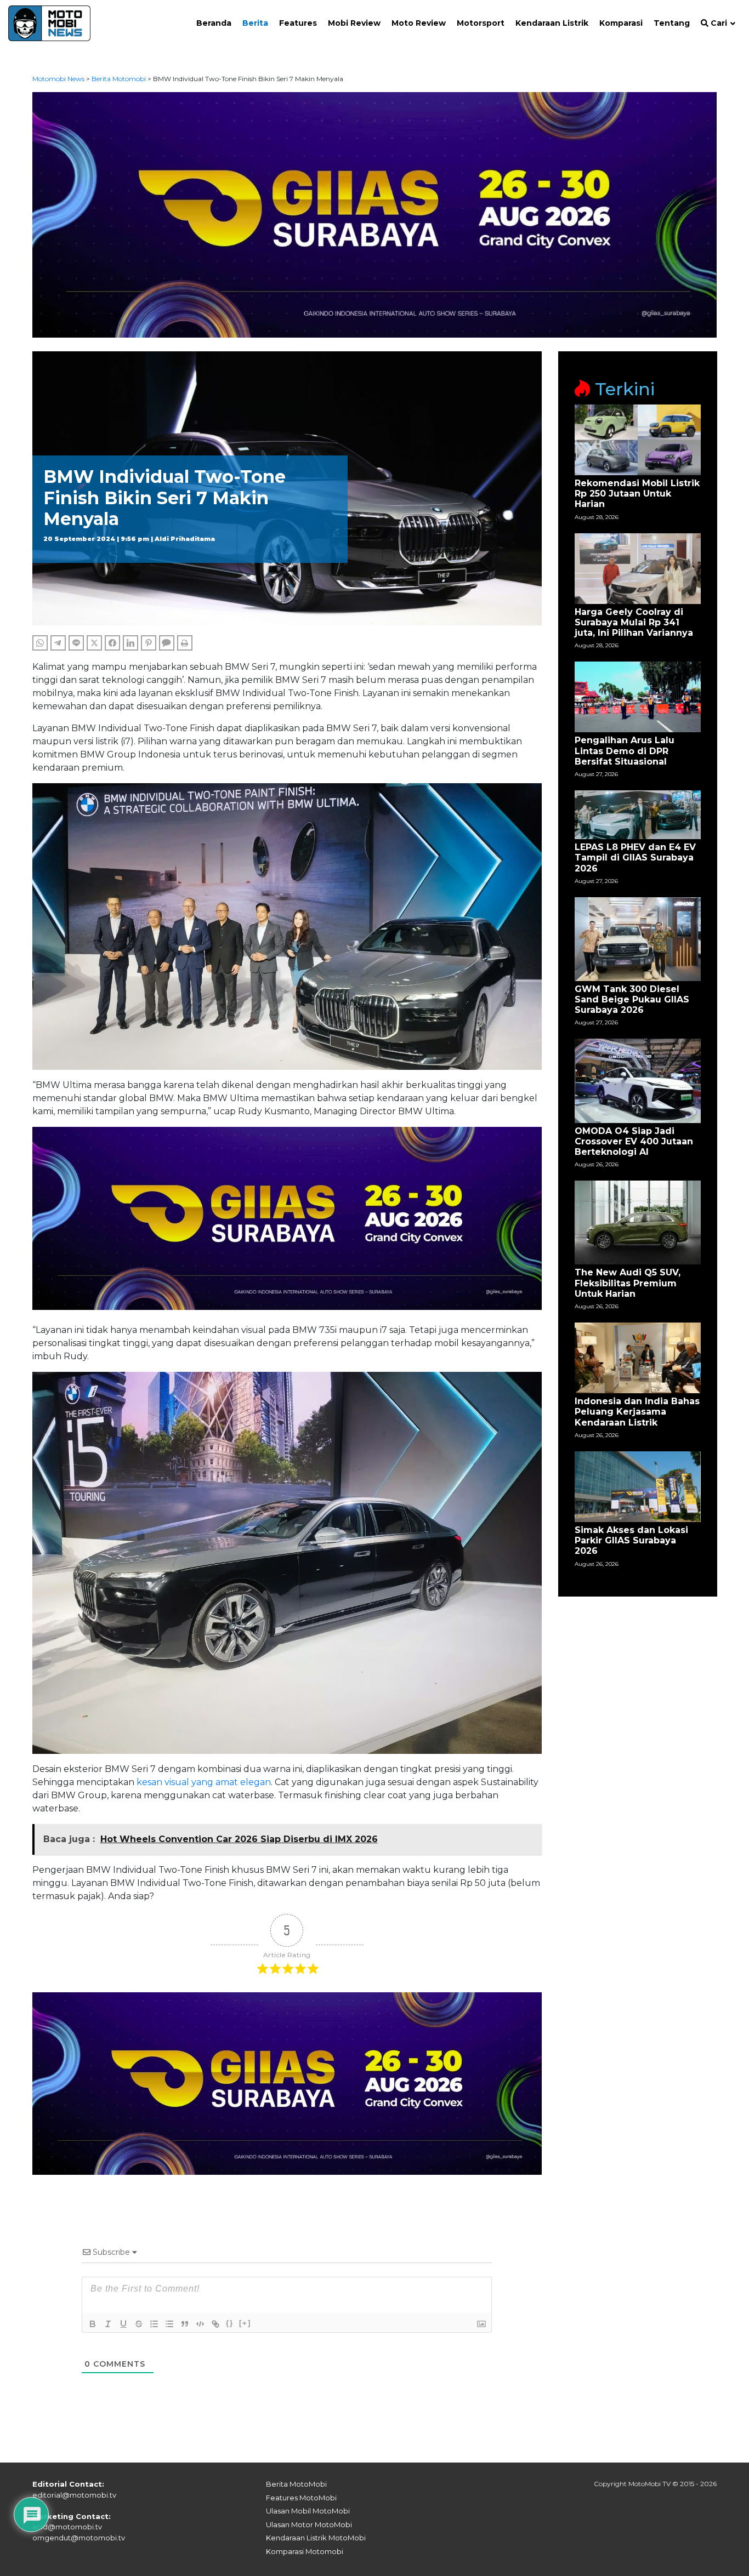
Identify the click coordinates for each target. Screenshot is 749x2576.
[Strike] (139, 2324)
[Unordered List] (169, 2324)
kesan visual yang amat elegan (204, 1782)
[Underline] (123, 2324)
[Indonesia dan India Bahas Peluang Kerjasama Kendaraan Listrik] (638, 1357)
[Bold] (93, 2324)
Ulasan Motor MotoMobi (309, 2524)
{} (230, 2323)
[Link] (215, 2324)
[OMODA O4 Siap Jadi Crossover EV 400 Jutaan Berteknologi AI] (638, 1080)
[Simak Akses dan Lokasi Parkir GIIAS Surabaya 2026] (638, 1486)
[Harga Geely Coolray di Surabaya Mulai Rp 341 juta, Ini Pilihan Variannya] (638, 568)
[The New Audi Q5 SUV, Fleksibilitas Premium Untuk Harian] (638, 1222)
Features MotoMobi (301, 2498)
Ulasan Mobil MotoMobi (308, 2511)
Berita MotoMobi (296, 2484)
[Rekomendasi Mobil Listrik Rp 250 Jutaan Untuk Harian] (638, 439)
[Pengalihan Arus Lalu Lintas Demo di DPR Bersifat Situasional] (638, 696)
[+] (245, 2323)
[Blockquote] (185, 2324)
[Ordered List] (154, 2324)
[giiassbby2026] (375, 214)
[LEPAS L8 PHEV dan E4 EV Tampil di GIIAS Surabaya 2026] (638, 814)
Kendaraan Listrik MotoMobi (316, 2538)
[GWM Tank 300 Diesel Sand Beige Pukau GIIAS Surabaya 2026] (638, 938)
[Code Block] (200, 2324)
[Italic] (108, 2324)
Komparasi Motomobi (305, 2551)
